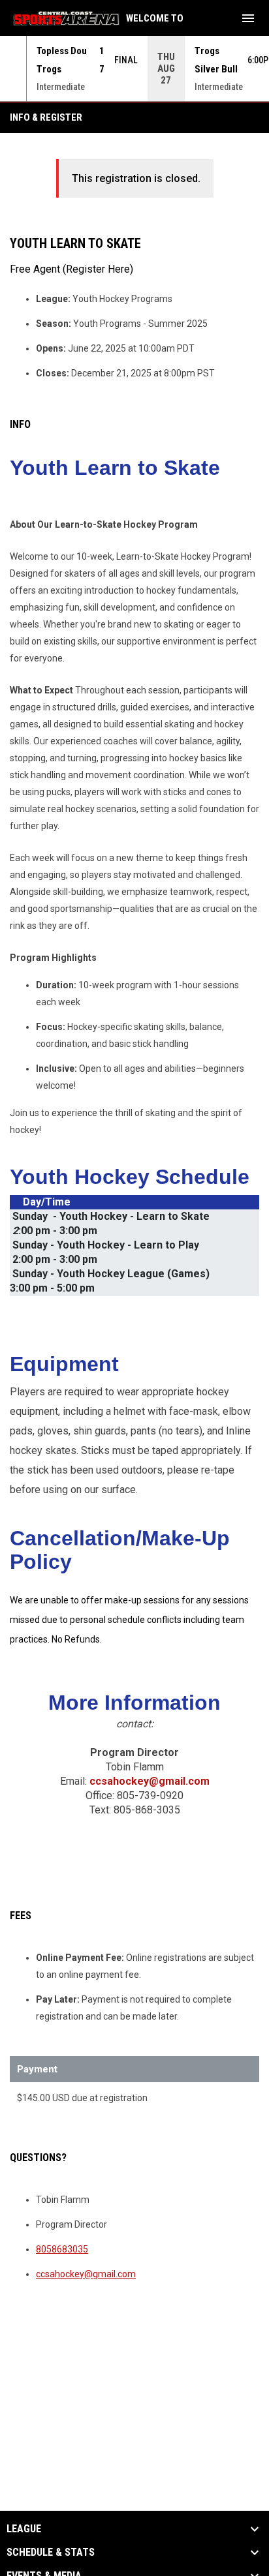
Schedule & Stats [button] (51, 2553)
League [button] (24, 2529)
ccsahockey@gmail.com (150, 1781)
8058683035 (62, 2249)
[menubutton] (248, 18)
